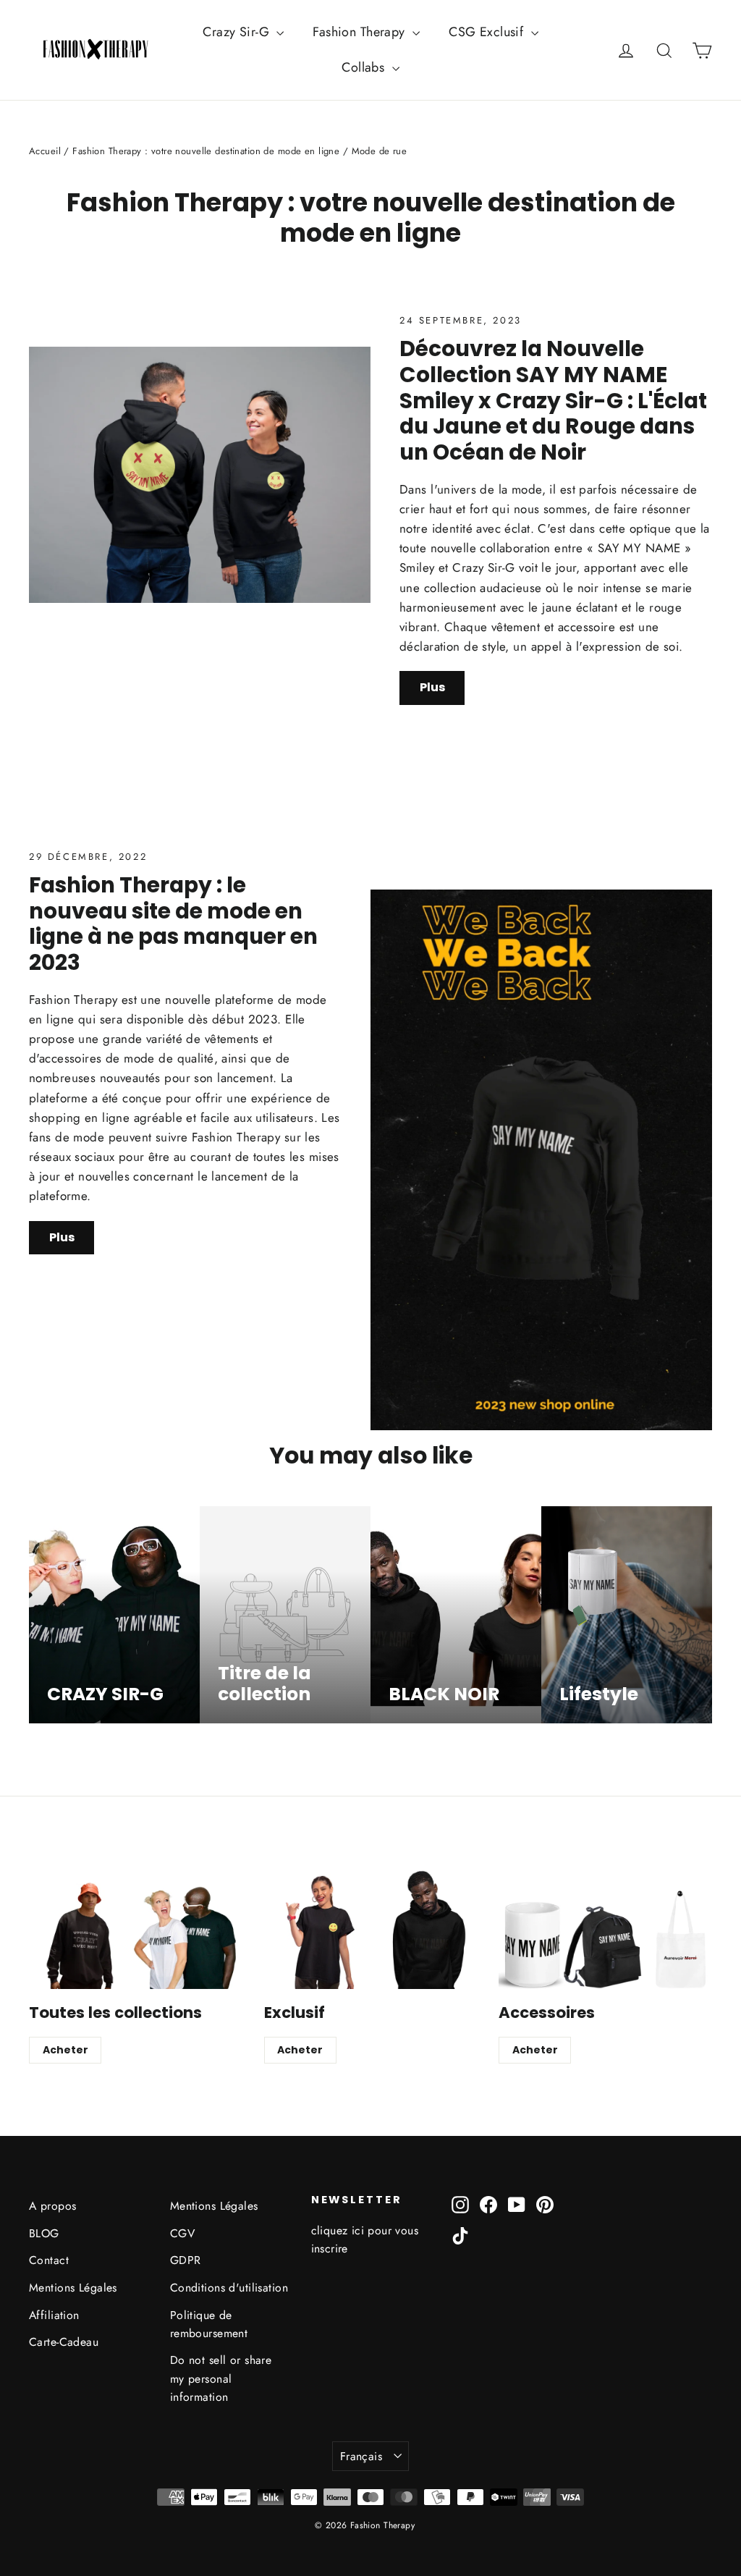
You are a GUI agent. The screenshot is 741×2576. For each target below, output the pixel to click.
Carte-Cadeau (64, 2342)
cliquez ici (338, 2230)
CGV (182, 2233)
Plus (432, 687)
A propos (52, 2206)
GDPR (186, 2260)
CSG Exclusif (488, 32)
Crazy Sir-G (238, 32)
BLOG (44, 2233)
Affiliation (54, 2315)
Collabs (365, 67)
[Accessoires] (605, 1929)
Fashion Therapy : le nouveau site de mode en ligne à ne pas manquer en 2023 (173, 924)
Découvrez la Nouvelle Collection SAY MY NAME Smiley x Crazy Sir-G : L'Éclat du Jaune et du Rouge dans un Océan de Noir (553, 400)
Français (361, 2456)
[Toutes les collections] (136, 1929)
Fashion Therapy (361, 32)
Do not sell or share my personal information (221, 2378)
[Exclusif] (371, 1929)
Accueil (45, 151)
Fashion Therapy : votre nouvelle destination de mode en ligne (206, 151)
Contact (49, 2260)
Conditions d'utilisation (229, 2288)
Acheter (65, 2050)
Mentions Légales (73, 2288)
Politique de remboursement (209, 2324)
